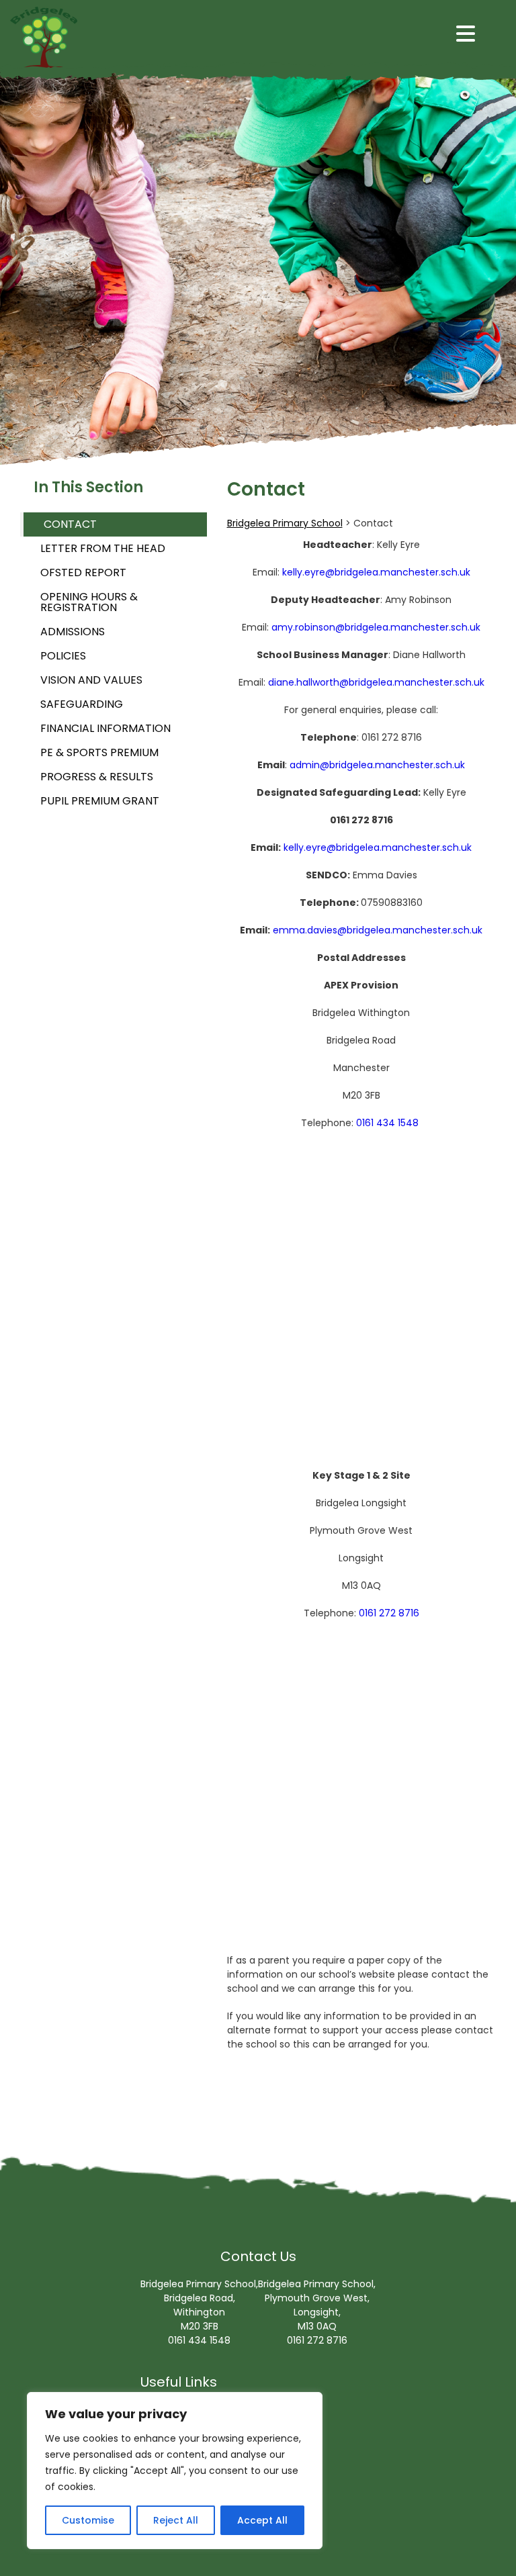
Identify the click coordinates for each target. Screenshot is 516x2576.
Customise (88, 2520)
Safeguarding (82, 704)
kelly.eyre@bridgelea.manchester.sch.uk (376, 572)
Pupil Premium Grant (100, 801)
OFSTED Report (83, 572)
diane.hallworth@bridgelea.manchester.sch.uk (376, 682)
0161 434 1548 (387, 1123)
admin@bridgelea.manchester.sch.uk (377, 765)
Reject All (176, 2520)
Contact (70, 524)
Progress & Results (97, 777)
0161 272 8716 (389, 1613)
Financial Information (105, 728)
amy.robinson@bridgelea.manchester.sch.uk (376, 627)
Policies (63, 656)
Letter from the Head (103, 548)
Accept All (262, 2520)
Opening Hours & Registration (89, 602)
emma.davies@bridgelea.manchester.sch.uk (378, 930)
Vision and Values (91, 680)
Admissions (73, 632)
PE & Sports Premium (99, 752)
